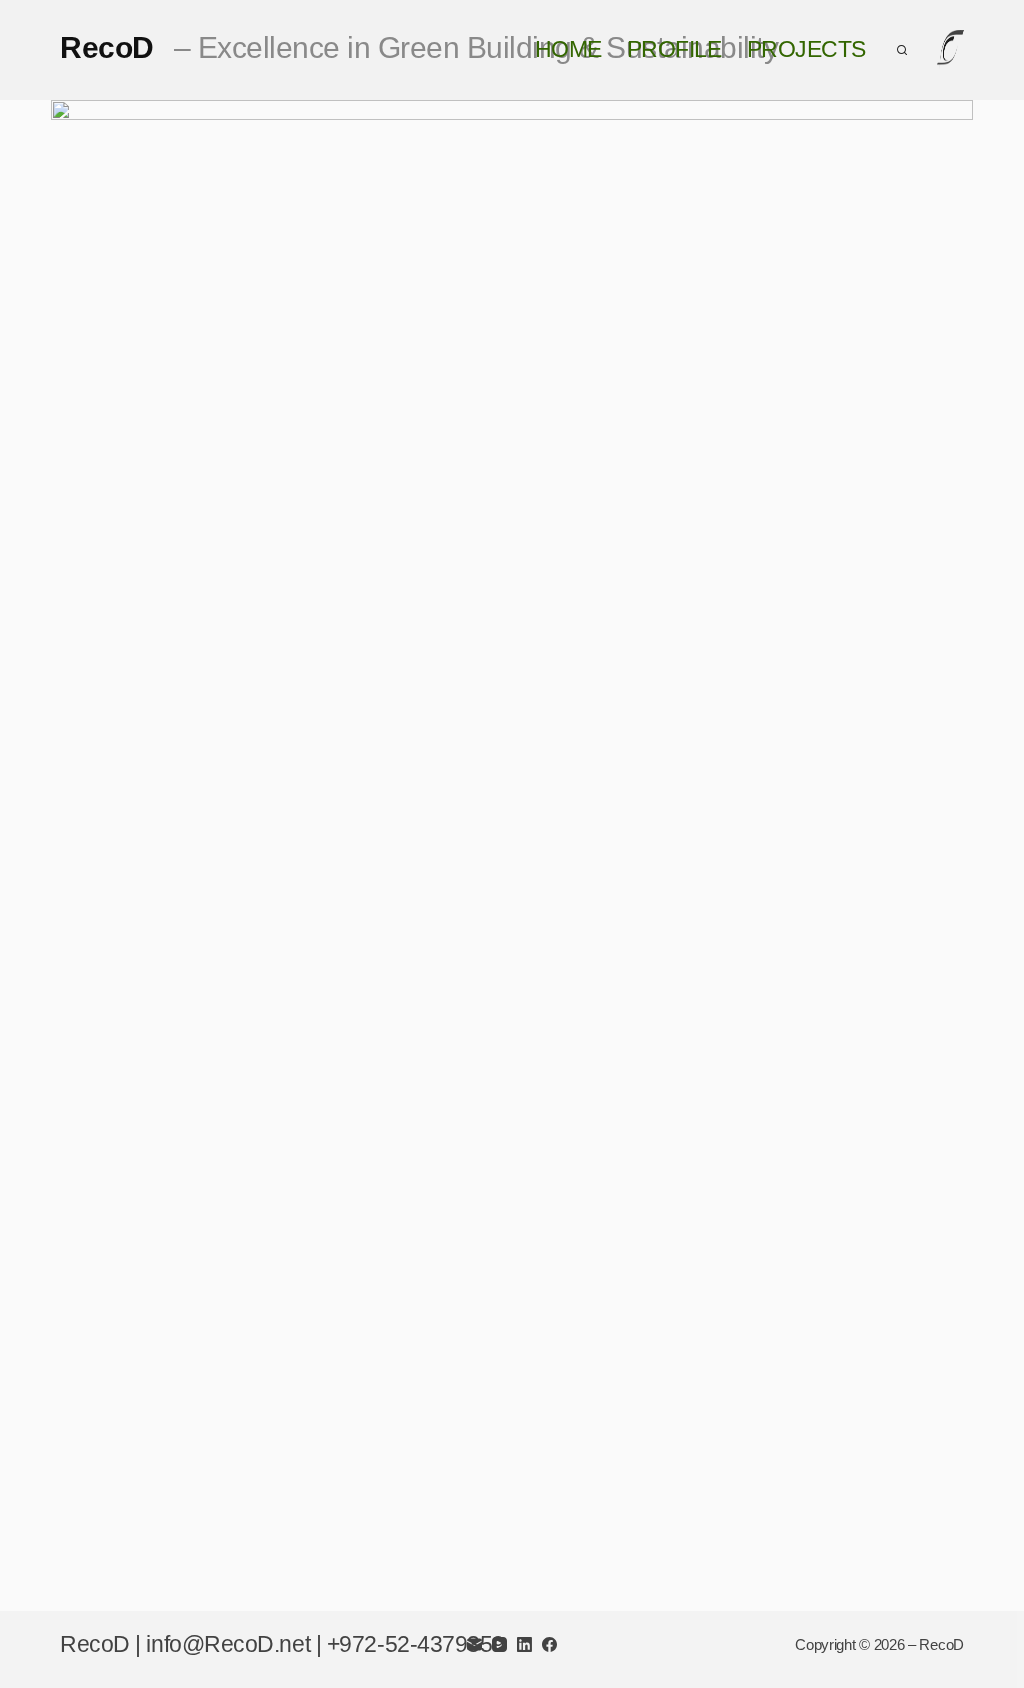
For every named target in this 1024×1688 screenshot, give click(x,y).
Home (568, 49)
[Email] (474, 1644)
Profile (674, 49)
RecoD (419, 48)
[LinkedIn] (524, 1644)
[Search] (902, 50)
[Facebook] (549, 1644)
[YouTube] (499, 1644)
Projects (806, 49)
